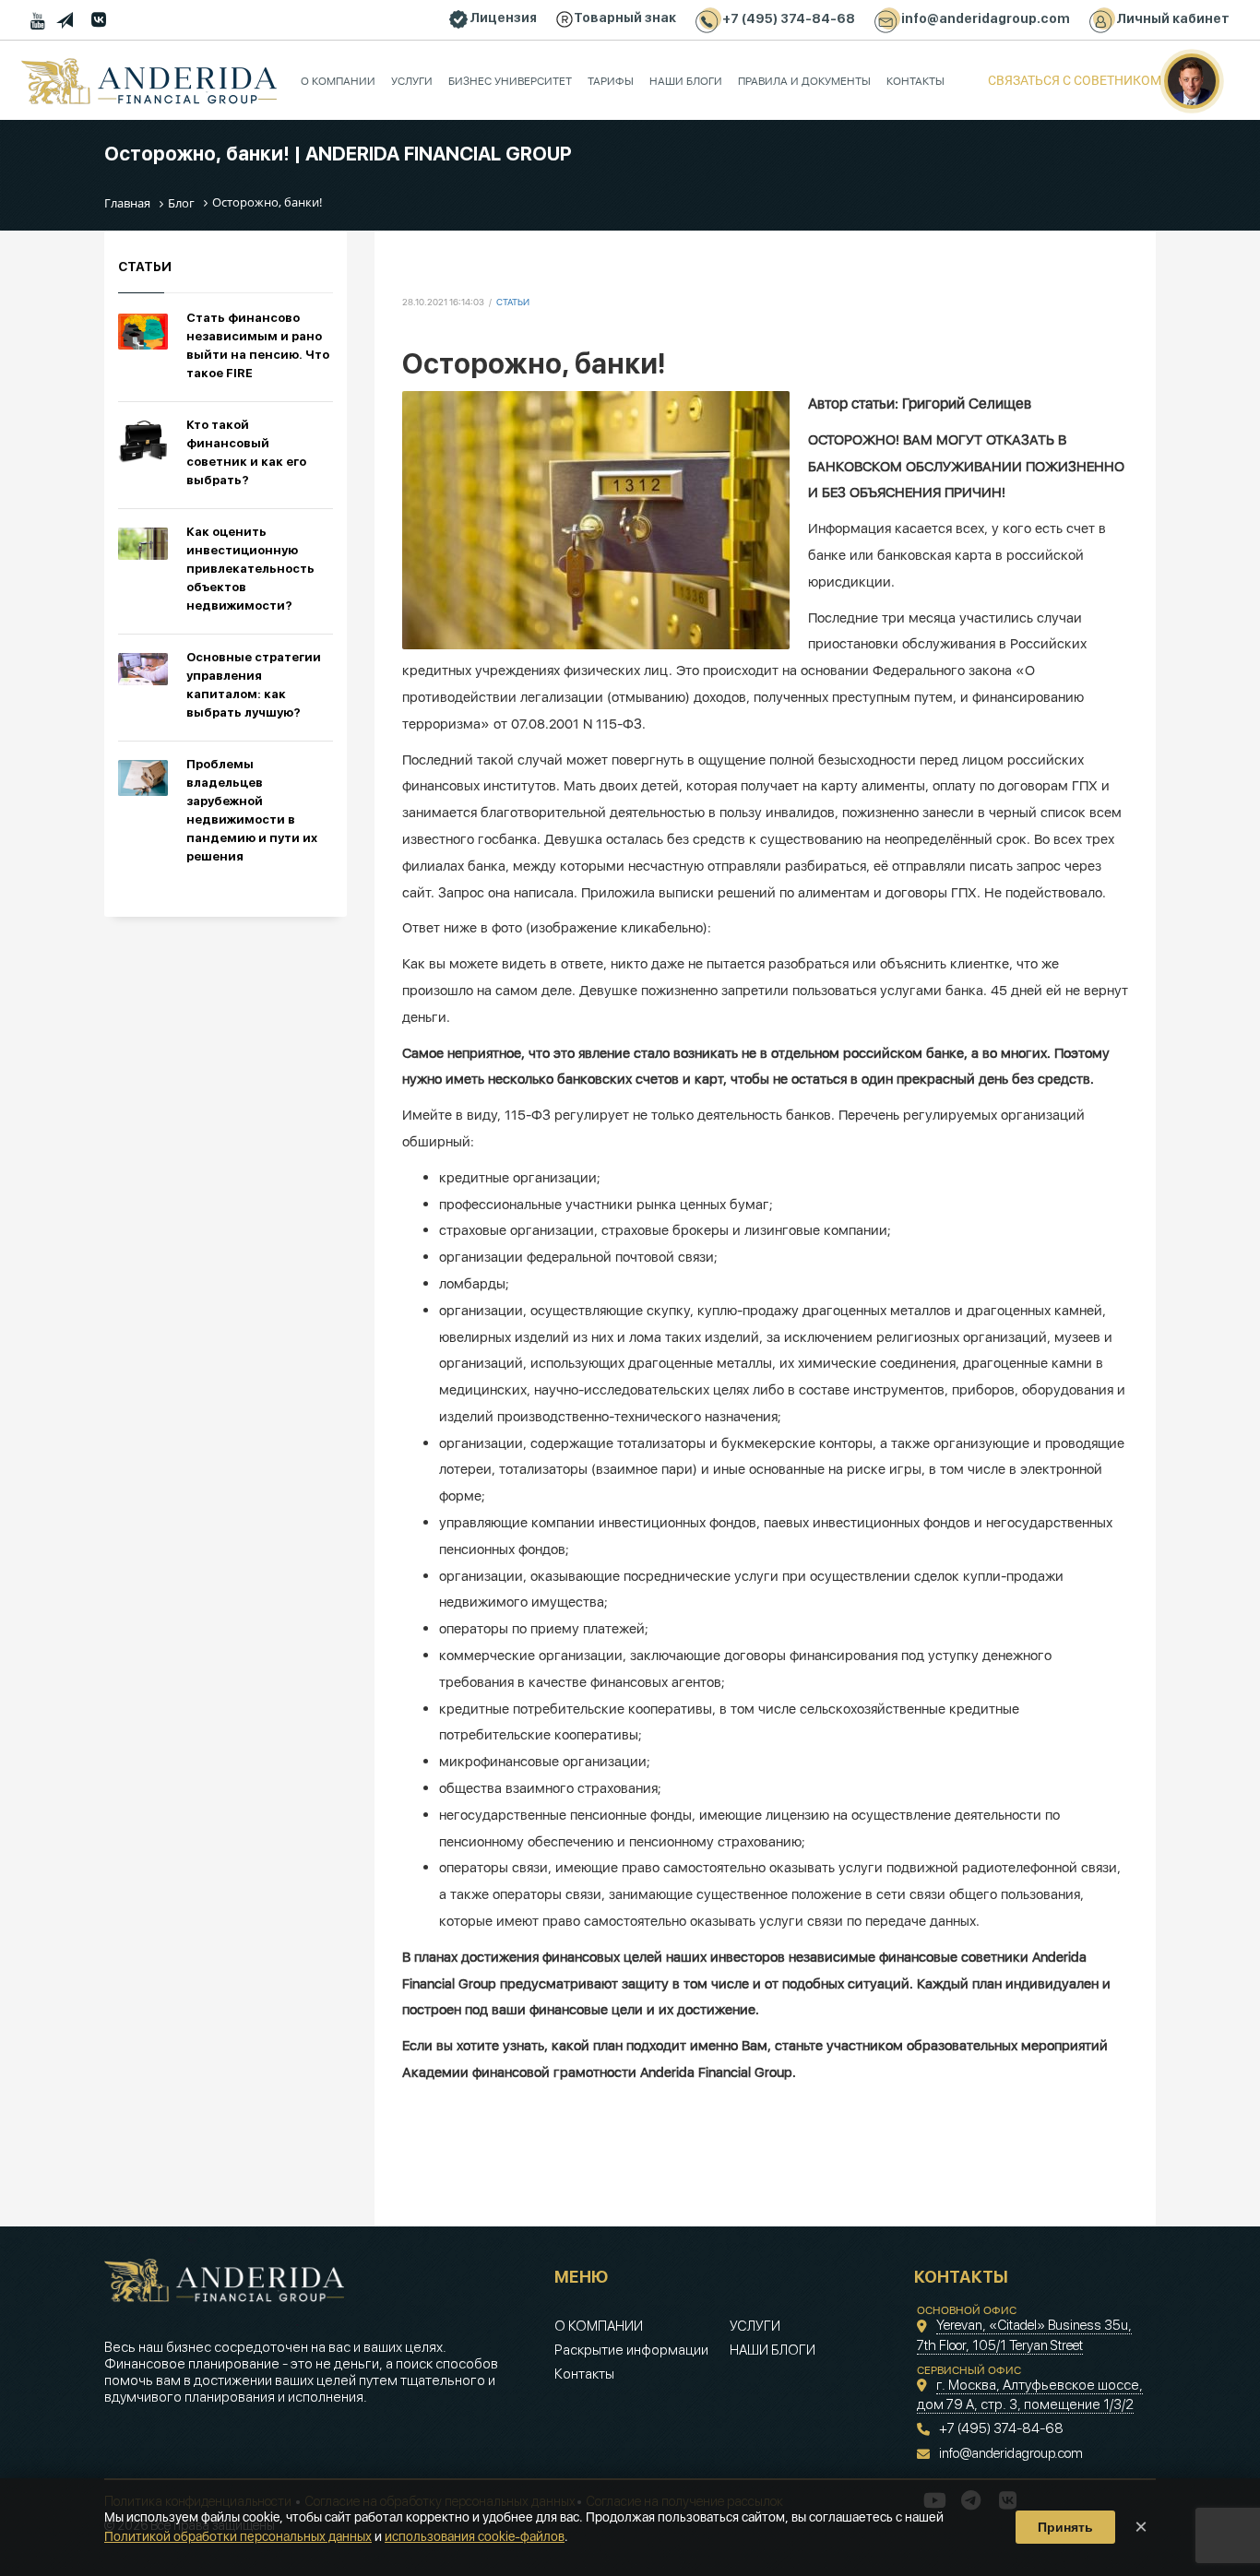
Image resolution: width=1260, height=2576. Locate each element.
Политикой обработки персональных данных (238, 2536)
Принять (1065, 2527)
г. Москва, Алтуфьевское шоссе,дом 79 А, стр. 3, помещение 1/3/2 (1030, 2395)
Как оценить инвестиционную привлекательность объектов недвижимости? (250, 569)
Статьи (513, 302)
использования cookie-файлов (475, 2536)
